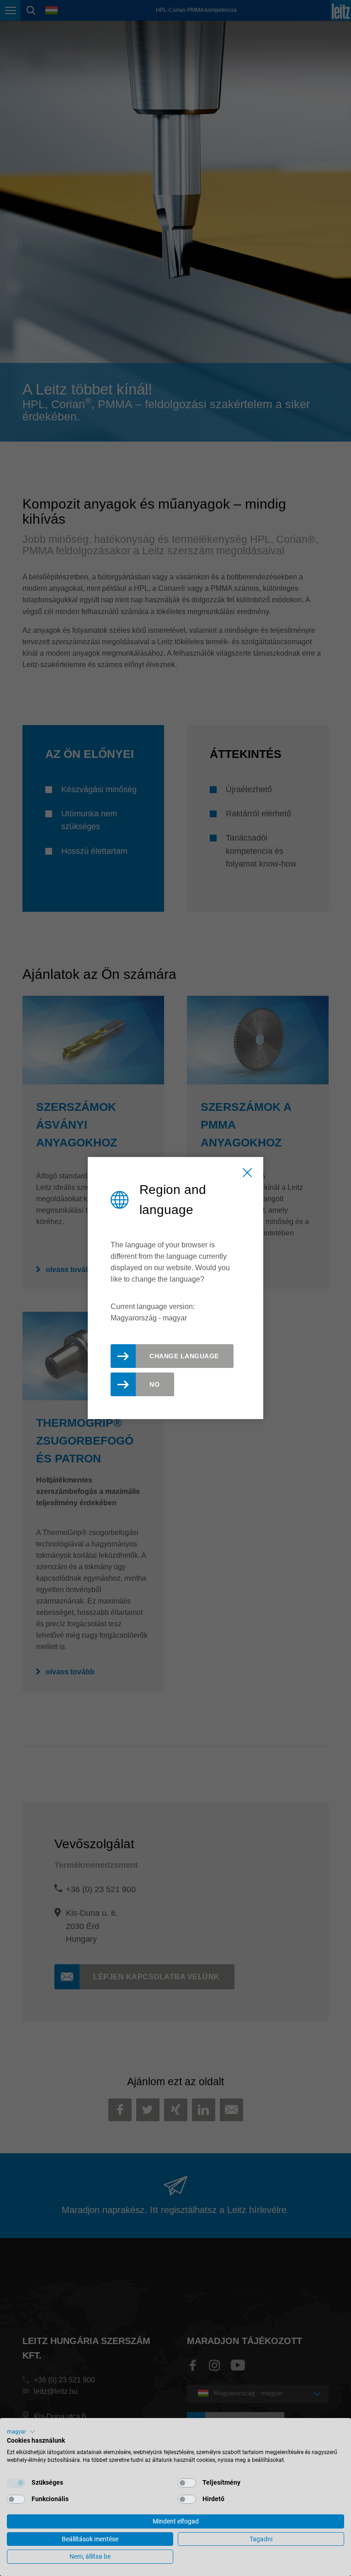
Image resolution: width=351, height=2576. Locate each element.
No (154, 1384)
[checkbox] (16, 2483)
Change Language (184, 1356)
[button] (21, 2432)
